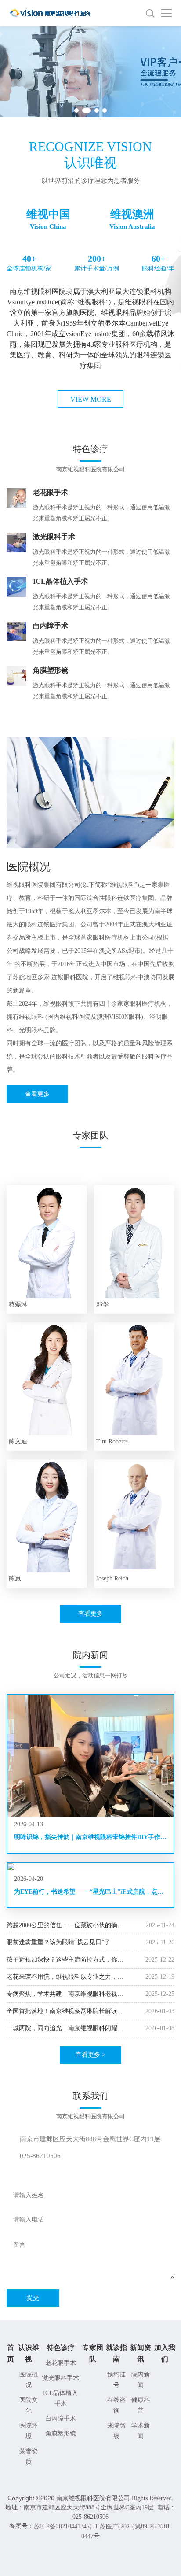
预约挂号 (116, 2380)
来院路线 (116, 2431)
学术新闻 (141, 2431)
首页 (11, 2353)
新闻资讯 (141, 2353)
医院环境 (29, 2431)
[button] (76, 111)
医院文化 (29, 2405)
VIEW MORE (91, 399)
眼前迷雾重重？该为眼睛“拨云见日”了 (58, 1942)
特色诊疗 (61, 2348)
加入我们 (165, 2353)
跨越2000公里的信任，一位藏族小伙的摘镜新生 (65, 1926)
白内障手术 (61, 2419)
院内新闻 (141, 2380)
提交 (33, 2298)
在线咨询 (116, 2405)
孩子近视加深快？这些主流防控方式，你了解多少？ (65, 1960)
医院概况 (29, 2380)
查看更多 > (90, 2055)
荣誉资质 (29, 2456)
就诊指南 (116, 2353)
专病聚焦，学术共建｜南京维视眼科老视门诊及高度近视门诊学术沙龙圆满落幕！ (65, 1994)
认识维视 (29, 2353)
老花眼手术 (61, 2363)
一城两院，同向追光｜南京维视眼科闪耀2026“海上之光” (62, 2029)
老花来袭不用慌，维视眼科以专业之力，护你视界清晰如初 (65, 1977)
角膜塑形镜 (61, 2434)
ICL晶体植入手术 (60, 2398)
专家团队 (93, 2353)
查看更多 (37, 1094)
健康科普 (141, 2405)
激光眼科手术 (61, 2378)
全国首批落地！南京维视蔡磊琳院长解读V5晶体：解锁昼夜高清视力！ (62, 2012)
